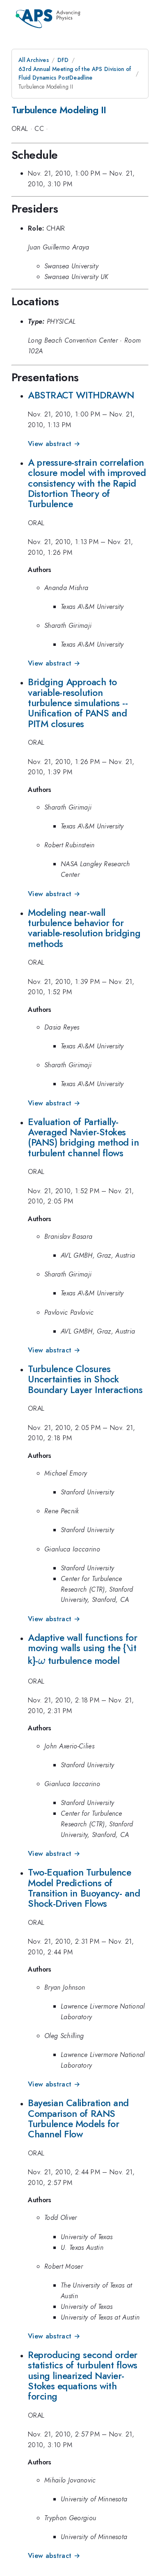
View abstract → (54, 444)
